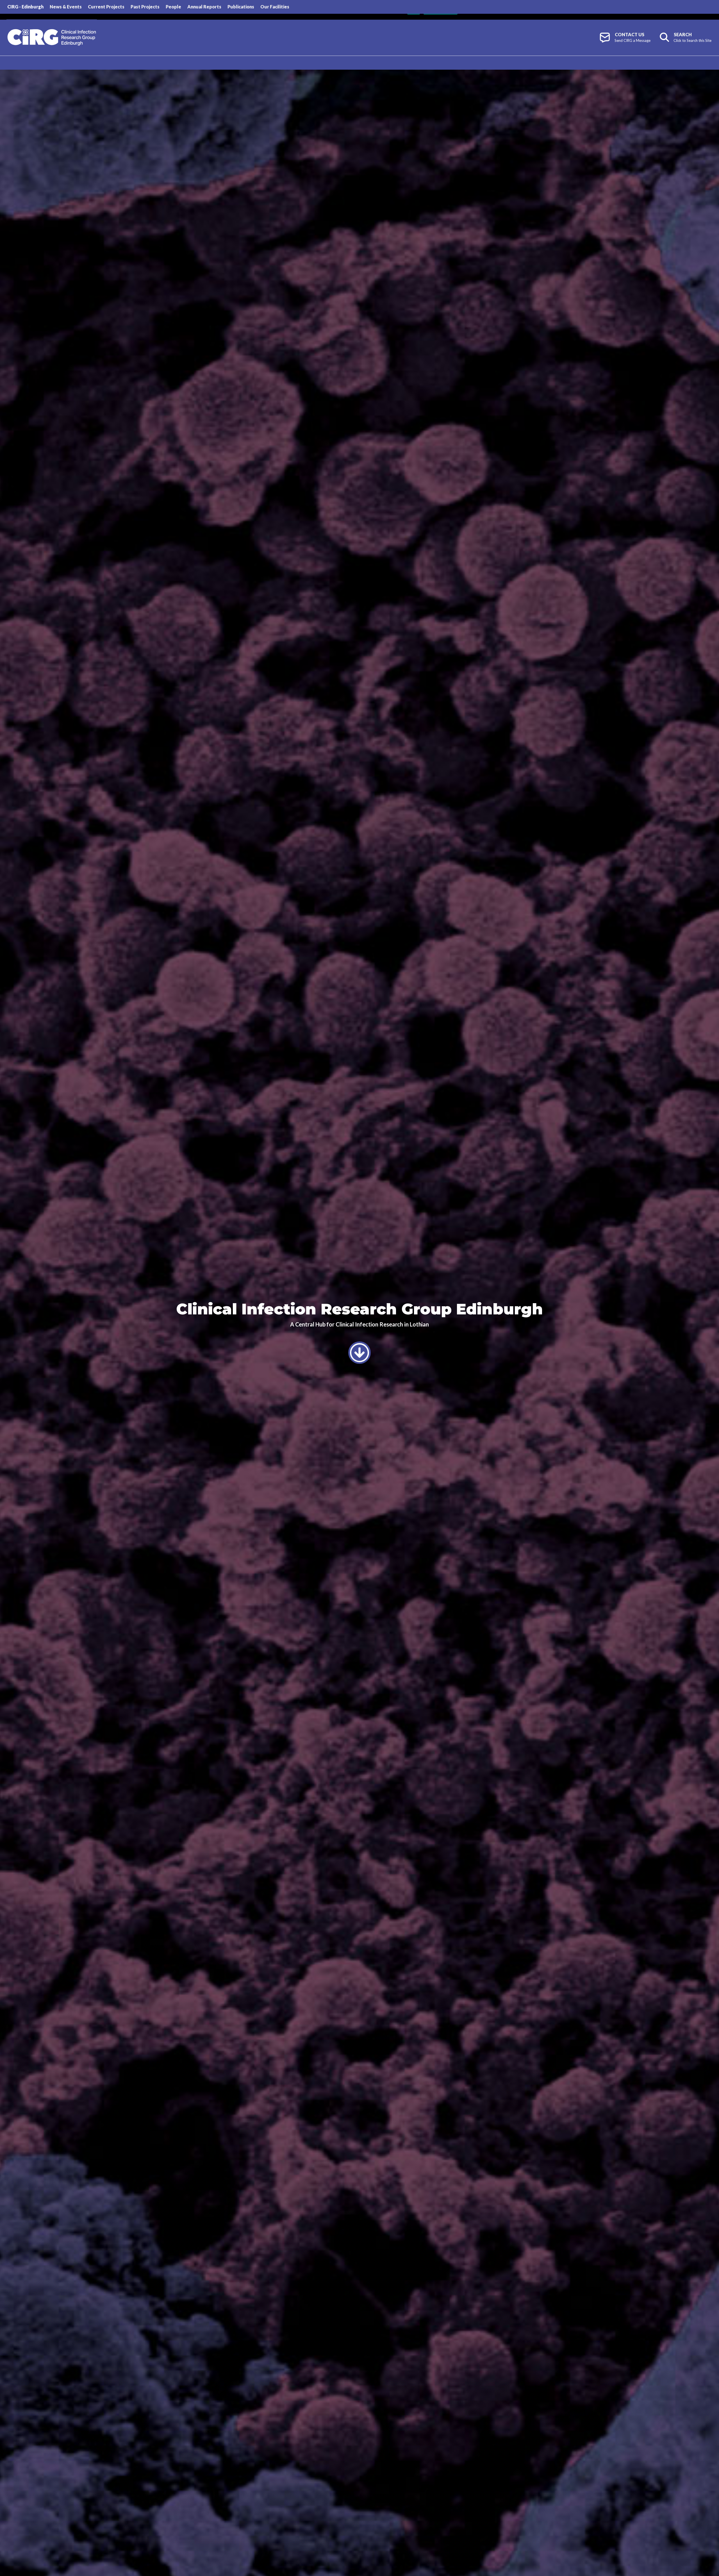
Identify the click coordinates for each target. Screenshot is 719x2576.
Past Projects (145, 7)
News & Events (66, 7)
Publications (241, 7)
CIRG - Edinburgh (25, 7)
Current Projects (106, 7)
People (173, 7)
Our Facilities (275, 7)
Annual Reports (204, 7)
